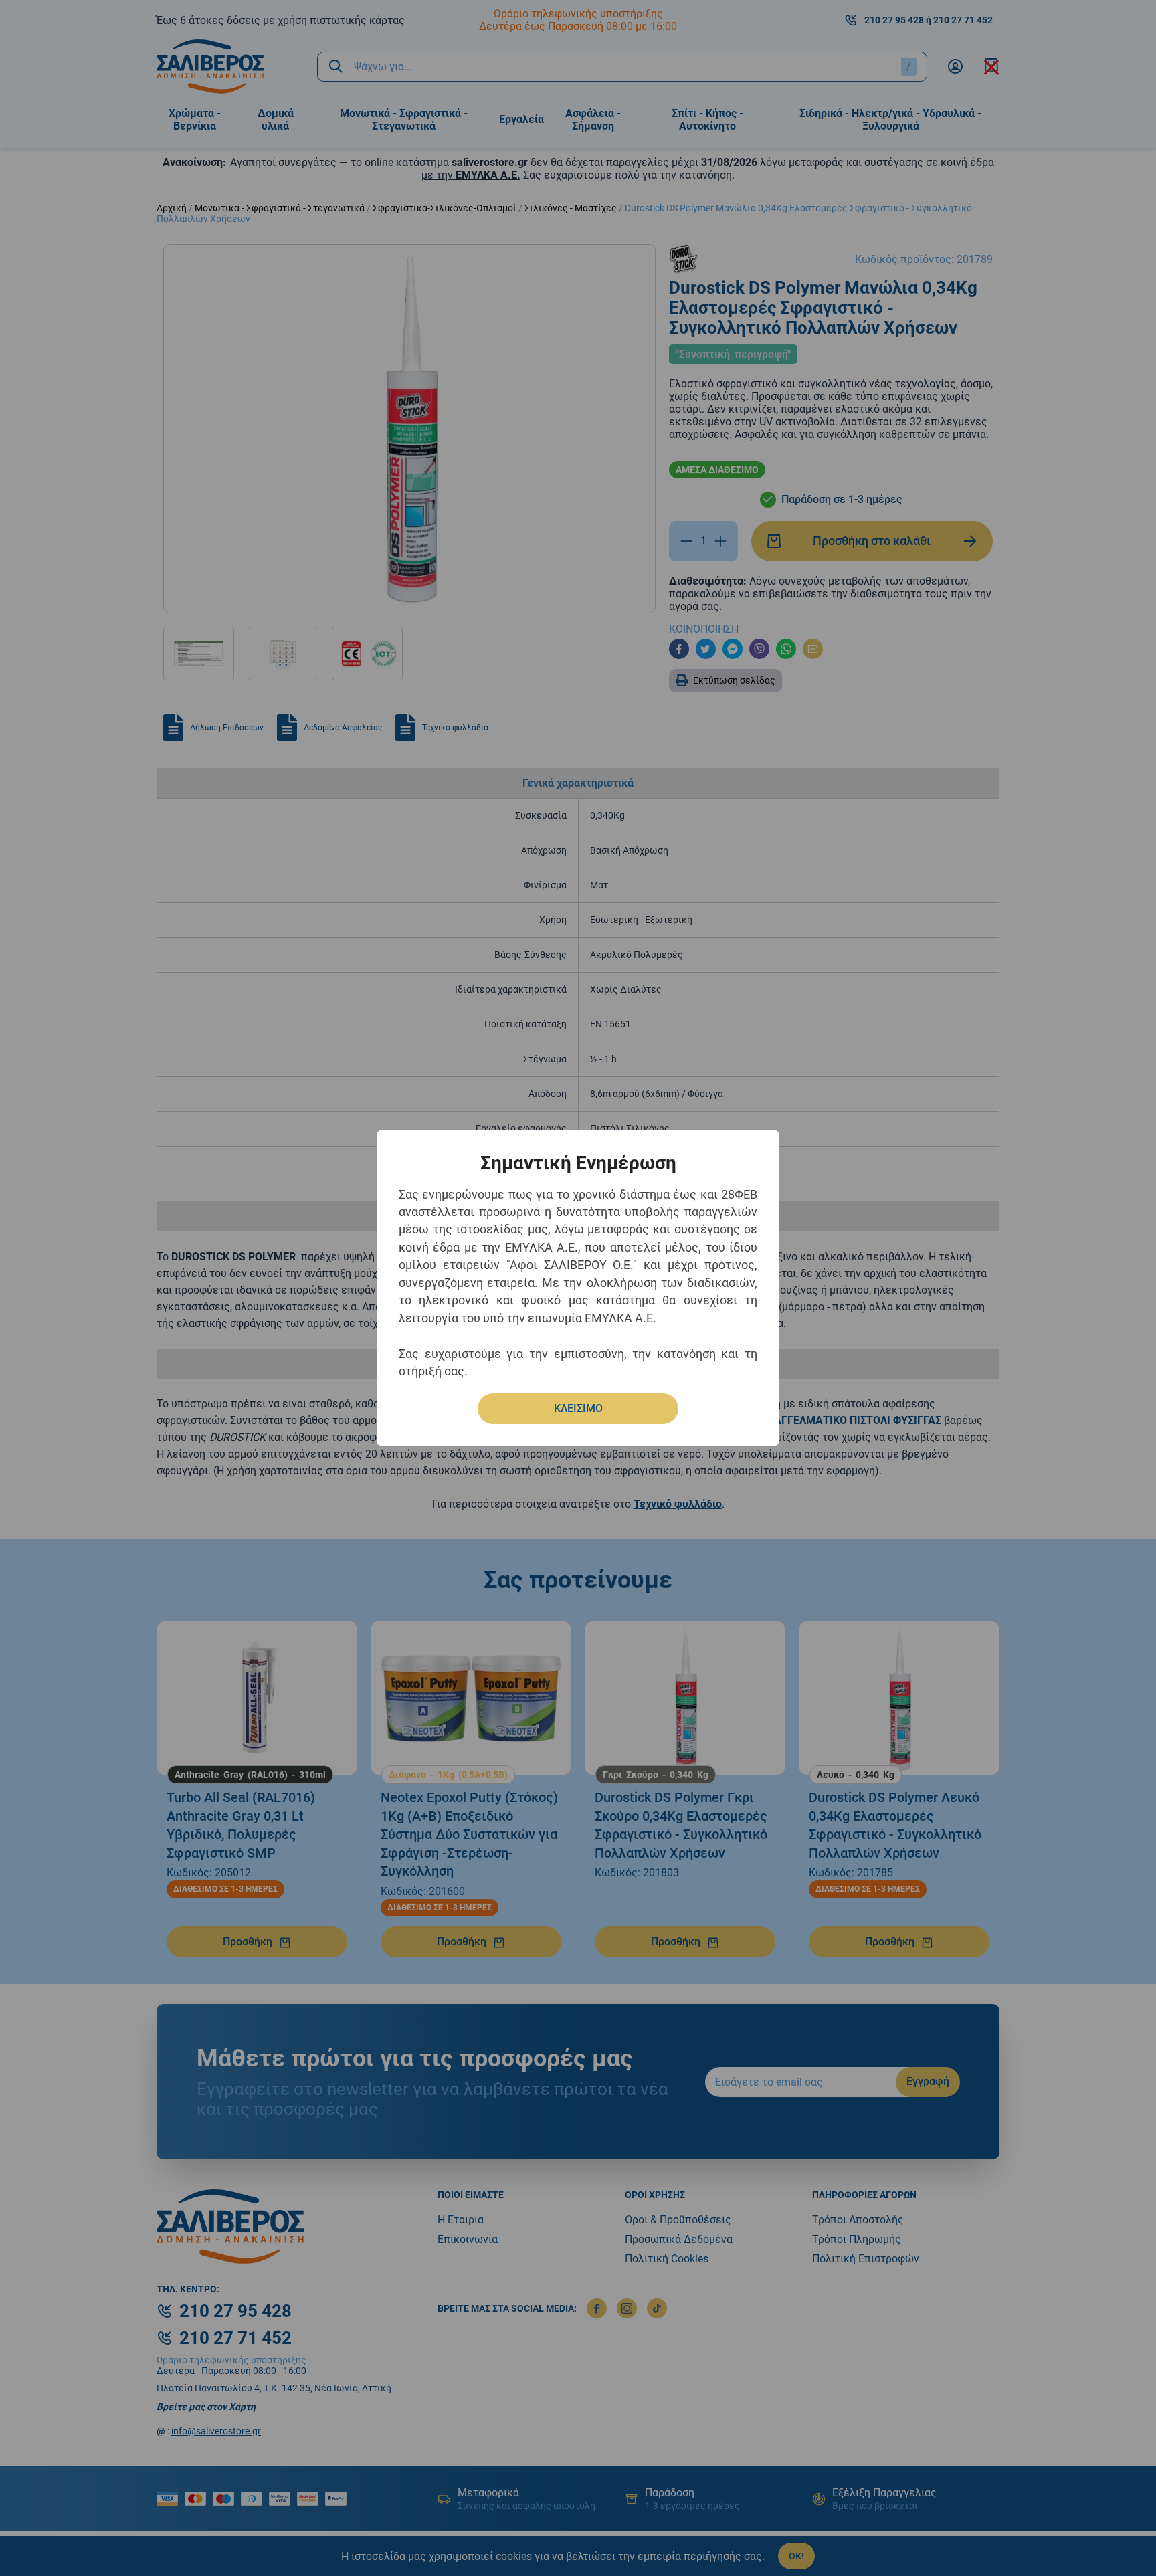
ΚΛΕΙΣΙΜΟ (578, 1408)
